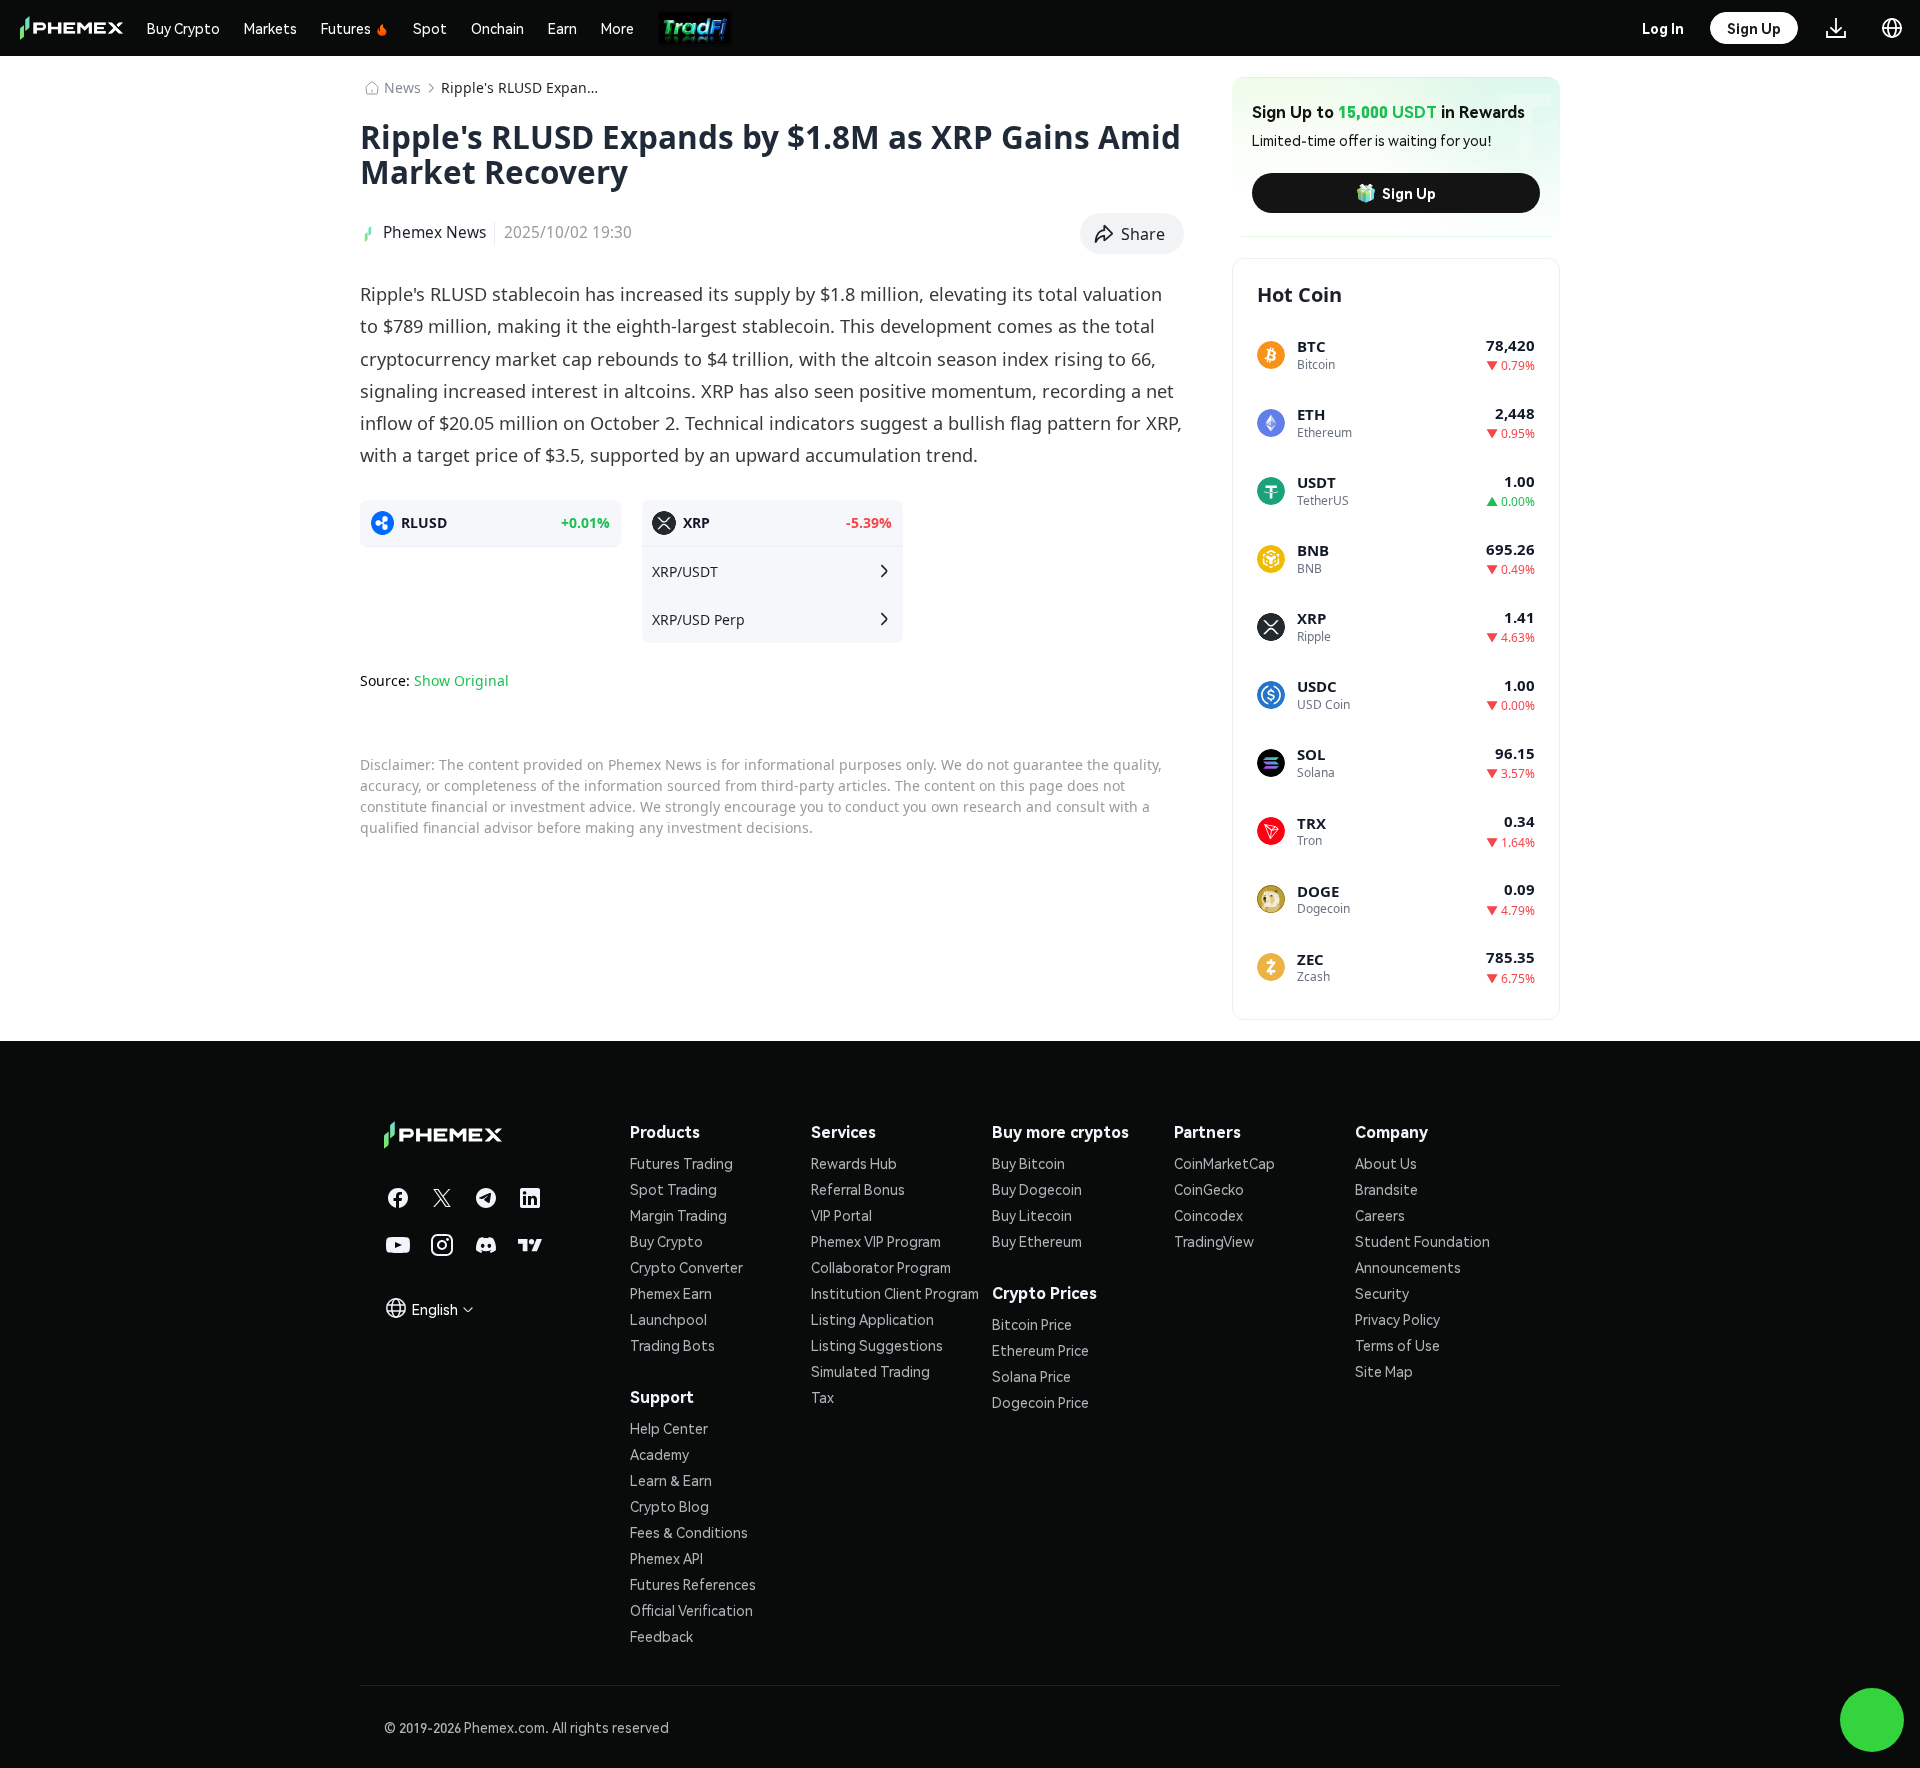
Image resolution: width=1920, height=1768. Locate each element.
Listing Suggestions (877, 1345)
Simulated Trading (870, 1371)
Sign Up (1409, 193)
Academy (659, 1454)
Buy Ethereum (1037, 1241)
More (617, 28)
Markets (270, 28)
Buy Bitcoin (1028, 1163)
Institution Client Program (895, 1293)
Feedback (661, 1636)
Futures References (693, 1584)
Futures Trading (681, 1163)
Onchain (497, 28)
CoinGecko (1209, 1189)
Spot (430, 28)
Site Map (1384, 1371)
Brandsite (1386, 1189)
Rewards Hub (854, 1163)
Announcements (1408, 1267)
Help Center (669, 1428)
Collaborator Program (881, 1267)
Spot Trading (673, 1189)
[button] (1132, 234)
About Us (1386, 1163)
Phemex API (666, 1558)
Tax (822, 1397)
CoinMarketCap (1224, 1163)
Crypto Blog (669, 1506)
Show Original (461, 680)
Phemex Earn (671, 1293)
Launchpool (668, 1319)
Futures (346, 28)
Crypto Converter (686, 1267)
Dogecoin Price (1040, 1402)
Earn (562, 28)
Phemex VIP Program (876, 1241)
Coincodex (1208, 1215)
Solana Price (1031, 1376)
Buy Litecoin (1032, 1215)
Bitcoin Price (1032, 1324)
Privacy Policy (1397, 1319)
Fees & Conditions (689, 1532)
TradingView (1214, 1241)
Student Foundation (1422, 1241)
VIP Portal (841, 1215)
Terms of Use (1397, 1345)
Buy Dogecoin (1037, 1189)
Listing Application (872, 1319)
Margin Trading (678, 1215)
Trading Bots (672, 1345)
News (402, 87)
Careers (1380, 1215)
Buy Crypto (183, 28)
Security (1382, 1293)
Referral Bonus (858, 1189)
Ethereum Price (1040, 1350)
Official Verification (691, 1610)
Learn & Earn (671, 1480)
